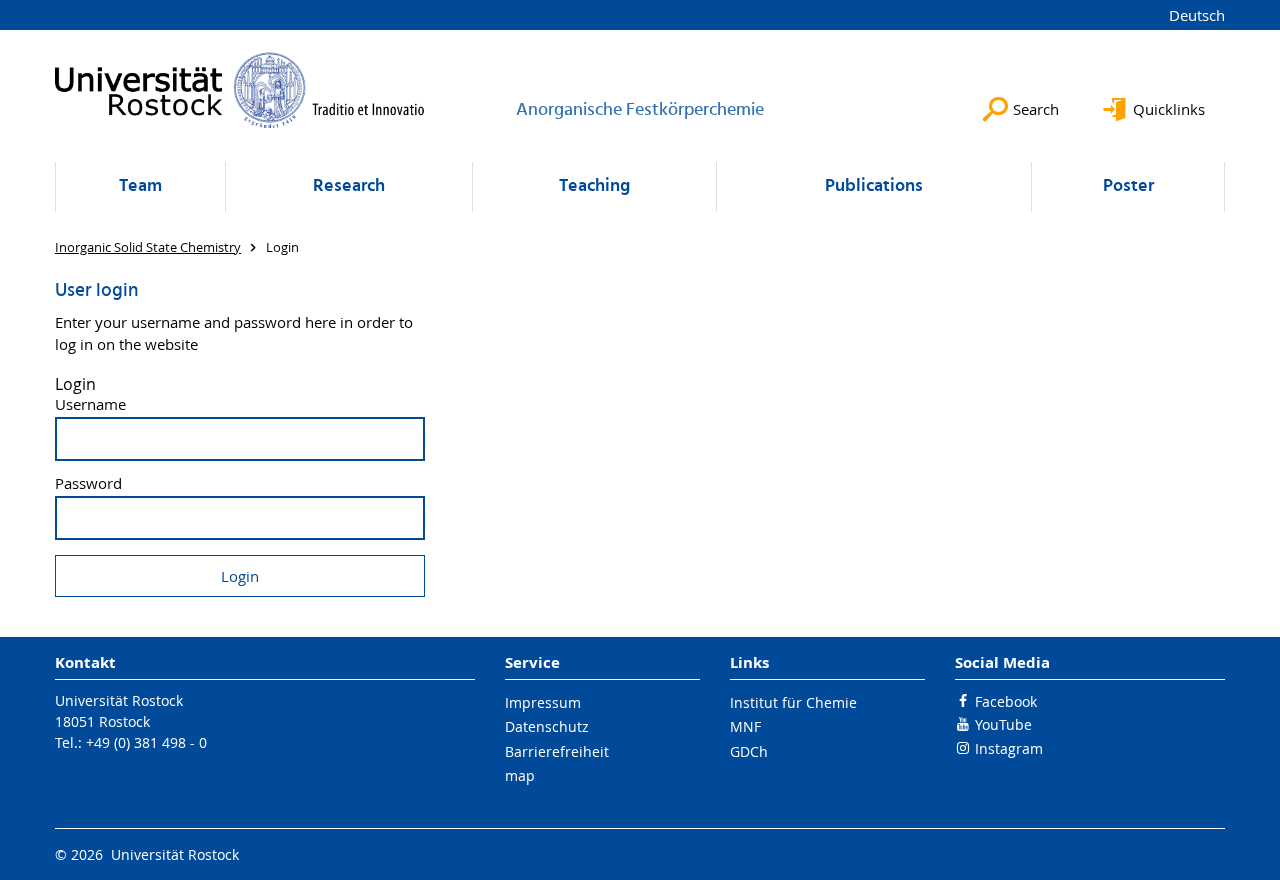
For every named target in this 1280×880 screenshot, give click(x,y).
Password (88, 483)
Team (140, 186)
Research (349, 186)
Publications (874, 186)
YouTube (1003, 724)
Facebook (1006, 701)
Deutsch (1197, 15)
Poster (1128, 186)
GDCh (749, 751)
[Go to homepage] (240, 90)
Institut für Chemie (793, 702)
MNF (745, 726)
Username (90, 404)
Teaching (594, 186)
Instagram (1009, 748)
